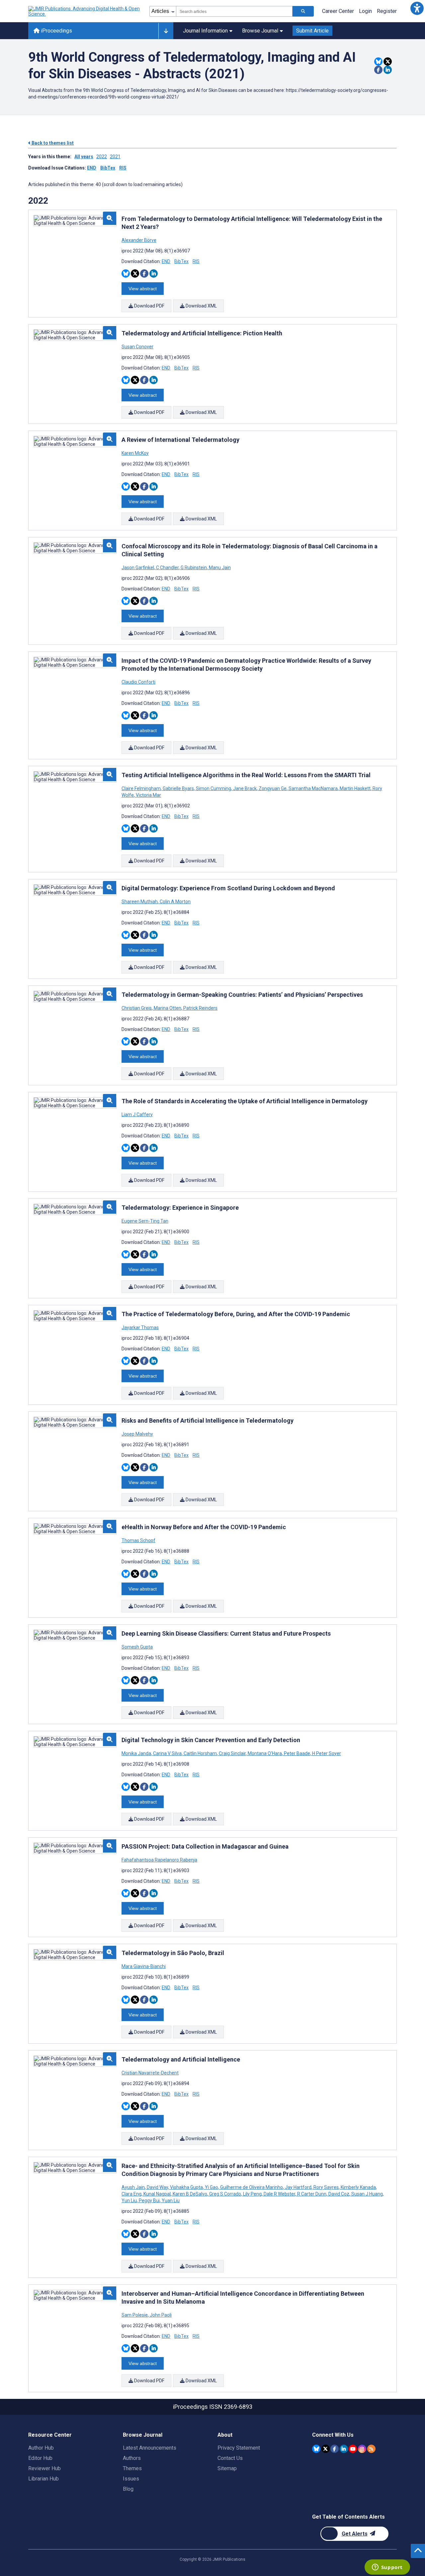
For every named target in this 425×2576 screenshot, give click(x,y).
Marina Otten (168, 1008)
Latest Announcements (150, 2448)
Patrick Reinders (200, 1008)
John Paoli (160, 2315)
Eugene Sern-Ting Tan (145, 1221)
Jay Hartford (298, 2187)
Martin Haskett (355, 788)
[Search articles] (303, 11)
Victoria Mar (148, 795)
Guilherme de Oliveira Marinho (252, 2187)
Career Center (338, 11)
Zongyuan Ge (273, 788)
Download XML (201, 306)
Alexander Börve (139, 240)
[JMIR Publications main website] (85, 11)
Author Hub (41, 2448)
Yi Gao (212, 2187)
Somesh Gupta (137, 1647)
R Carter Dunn (312, 2194)
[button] (417, 8)
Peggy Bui (149, 2201)
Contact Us (230, 2458)
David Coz (339, 2194)
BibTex (108, 168)
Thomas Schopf (138, 1540)
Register (387, 11)
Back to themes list (52, 143)
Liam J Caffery (137, 1115)
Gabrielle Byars (178, 788)
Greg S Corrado (225, 2194)
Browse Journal (260, 31)
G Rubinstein (194, 568)
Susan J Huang (367, 2194)
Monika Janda (137, 1753)
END (92, 168)
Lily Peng (252, 2194)
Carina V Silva (167, 1753)
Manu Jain (219, 568)
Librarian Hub (43, 2479)
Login (365, 11)
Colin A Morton (175, 902)
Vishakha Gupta (186, 2187)
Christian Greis (137, 1008)
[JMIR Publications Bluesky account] (316, 2449)
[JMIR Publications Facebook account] (335, 2449)
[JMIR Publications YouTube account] (353, 2449)
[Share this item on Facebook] (378, 70)
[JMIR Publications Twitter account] (326, 2449)
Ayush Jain (134, 2187)
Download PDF (149, 306)
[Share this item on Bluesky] (378, 62)
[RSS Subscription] (371, 2449)
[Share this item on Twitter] (388, 62)
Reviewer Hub (44, 2468)
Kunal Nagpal (157, 2194)
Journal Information (205, 31)
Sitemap (227, 2468)
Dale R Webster (279, 2194)
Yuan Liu (170, 2201)
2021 (115, 157)
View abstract (143, 289)
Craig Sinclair (232, 1753)
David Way (157, 2187)
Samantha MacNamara (313, 788)
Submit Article (312, 31)
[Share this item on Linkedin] (388, 70)
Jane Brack (245, 788)
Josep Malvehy (137, 1434)
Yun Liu (130, 2201)
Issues (131, 2479)
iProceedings (56, 31)
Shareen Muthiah (140, 902)
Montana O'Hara (265, 1753)
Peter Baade (297, 1753)
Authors (132, 2458)
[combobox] (234, 11)
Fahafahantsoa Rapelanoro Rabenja (159, 1860)
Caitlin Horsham (200, 1753)
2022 (102, 157)
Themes (132, 2468)
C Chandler (167, 568)
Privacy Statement (239, 2448)
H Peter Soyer (326, 1753)
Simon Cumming (213, 788)
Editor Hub (40, 2458)
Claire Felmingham (142, 788)
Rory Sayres (326, 2187)
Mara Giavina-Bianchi (144, 1966)
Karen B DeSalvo (190, 2194)
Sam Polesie (135, 2315)
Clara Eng (132, 2194)
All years (84, 157)
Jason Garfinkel (138, 568)
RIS (123, 168)
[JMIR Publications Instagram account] (362, 2449)
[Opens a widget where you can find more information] (387, 2568)
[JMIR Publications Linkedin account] (344, 2449)
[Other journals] (166, 31)
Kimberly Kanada (358, 2187)
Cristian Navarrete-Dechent (150, 2073)
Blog (128, 2489)
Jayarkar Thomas (140, 1327)
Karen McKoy (135, 453)
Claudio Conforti (138, 682)
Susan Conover (137, 347)
